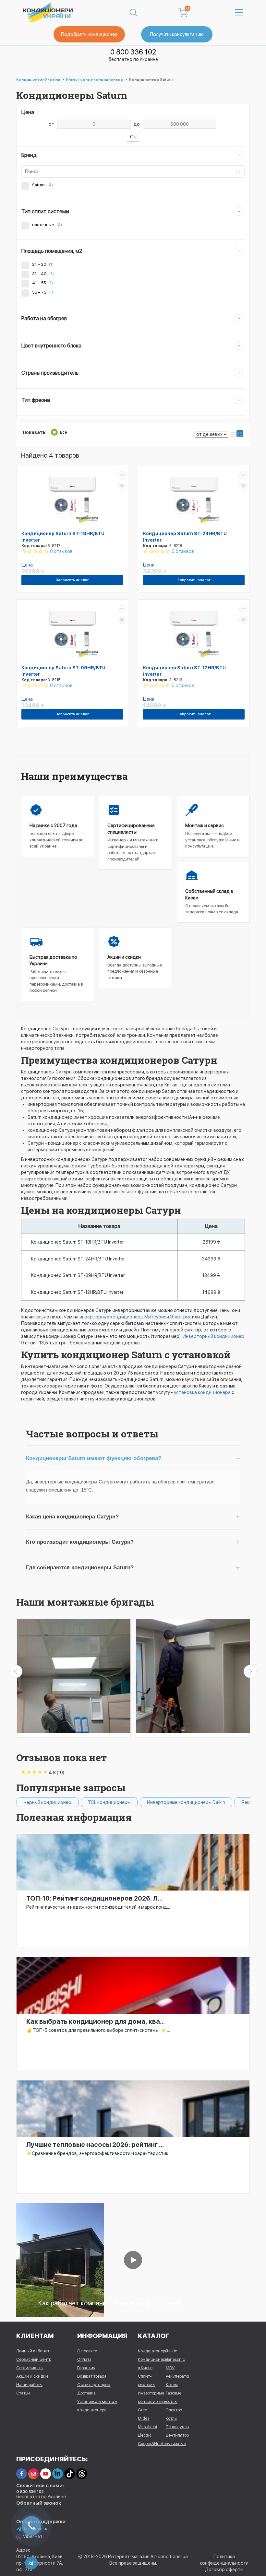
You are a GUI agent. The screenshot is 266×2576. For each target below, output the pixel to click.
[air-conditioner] (60, 2260)
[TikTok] (70, 2474)
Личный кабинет (33, 2351)
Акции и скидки (32, 2376)
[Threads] (82, 2474)
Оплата (84, 2359)
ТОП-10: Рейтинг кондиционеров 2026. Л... (94, 1898)
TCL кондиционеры (68, 1802)
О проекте (87, 2351)
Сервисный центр (34, 2359)
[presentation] (16, 1671)
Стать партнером (94, 2385)
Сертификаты (30, 2368)
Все (63, 432)
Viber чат (33, 2536)
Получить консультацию (177, 34)
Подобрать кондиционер (89, 34)
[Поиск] (133, 13)
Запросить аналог (72, 580)
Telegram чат (37, 2529)
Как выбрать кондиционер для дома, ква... (96, 2021)
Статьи (23, 2393)
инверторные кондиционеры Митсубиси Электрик (135, 1317)
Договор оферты (224, 2570)
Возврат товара (92, 2376)
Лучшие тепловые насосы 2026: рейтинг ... (95, 2145)
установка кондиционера (202, 1392)
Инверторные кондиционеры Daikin (145, 1802)
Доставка (86, 2393)
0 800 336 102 (133, 52)
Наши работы (29, 2385)
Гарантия (86, 2368)
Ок (133, 137)
